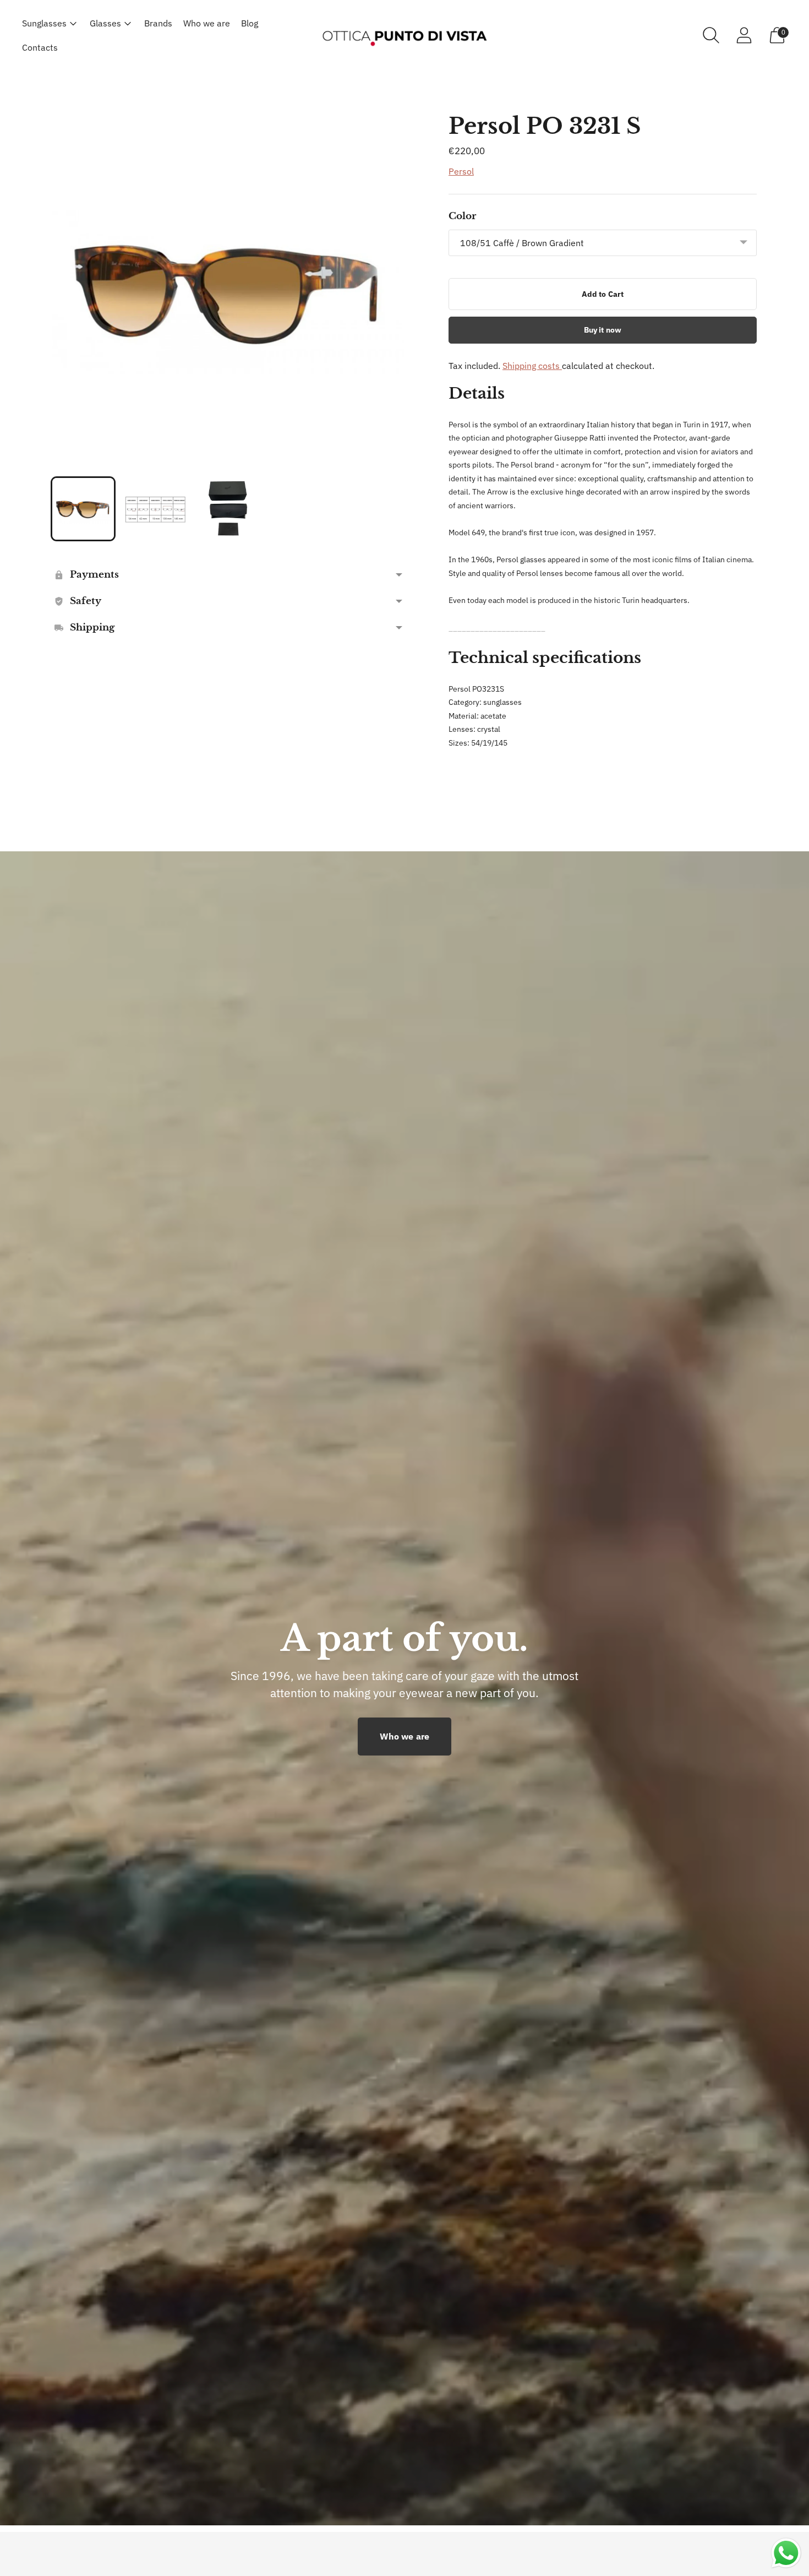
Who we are (207, 23)
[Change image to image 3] (228, 509)
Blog (250, 23)
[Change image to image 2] (156, 509)
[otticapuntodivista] (404, 35)
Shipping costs (532, 366)
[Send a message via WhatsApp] (786, 2553)
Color (462, 216)
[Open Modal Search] (711, 35)
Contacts (40, 47)
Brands (158, 23)
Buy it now (603, 330)
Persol (461, 171)
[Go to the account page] (744, 35)
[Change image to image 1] (83, 509)
